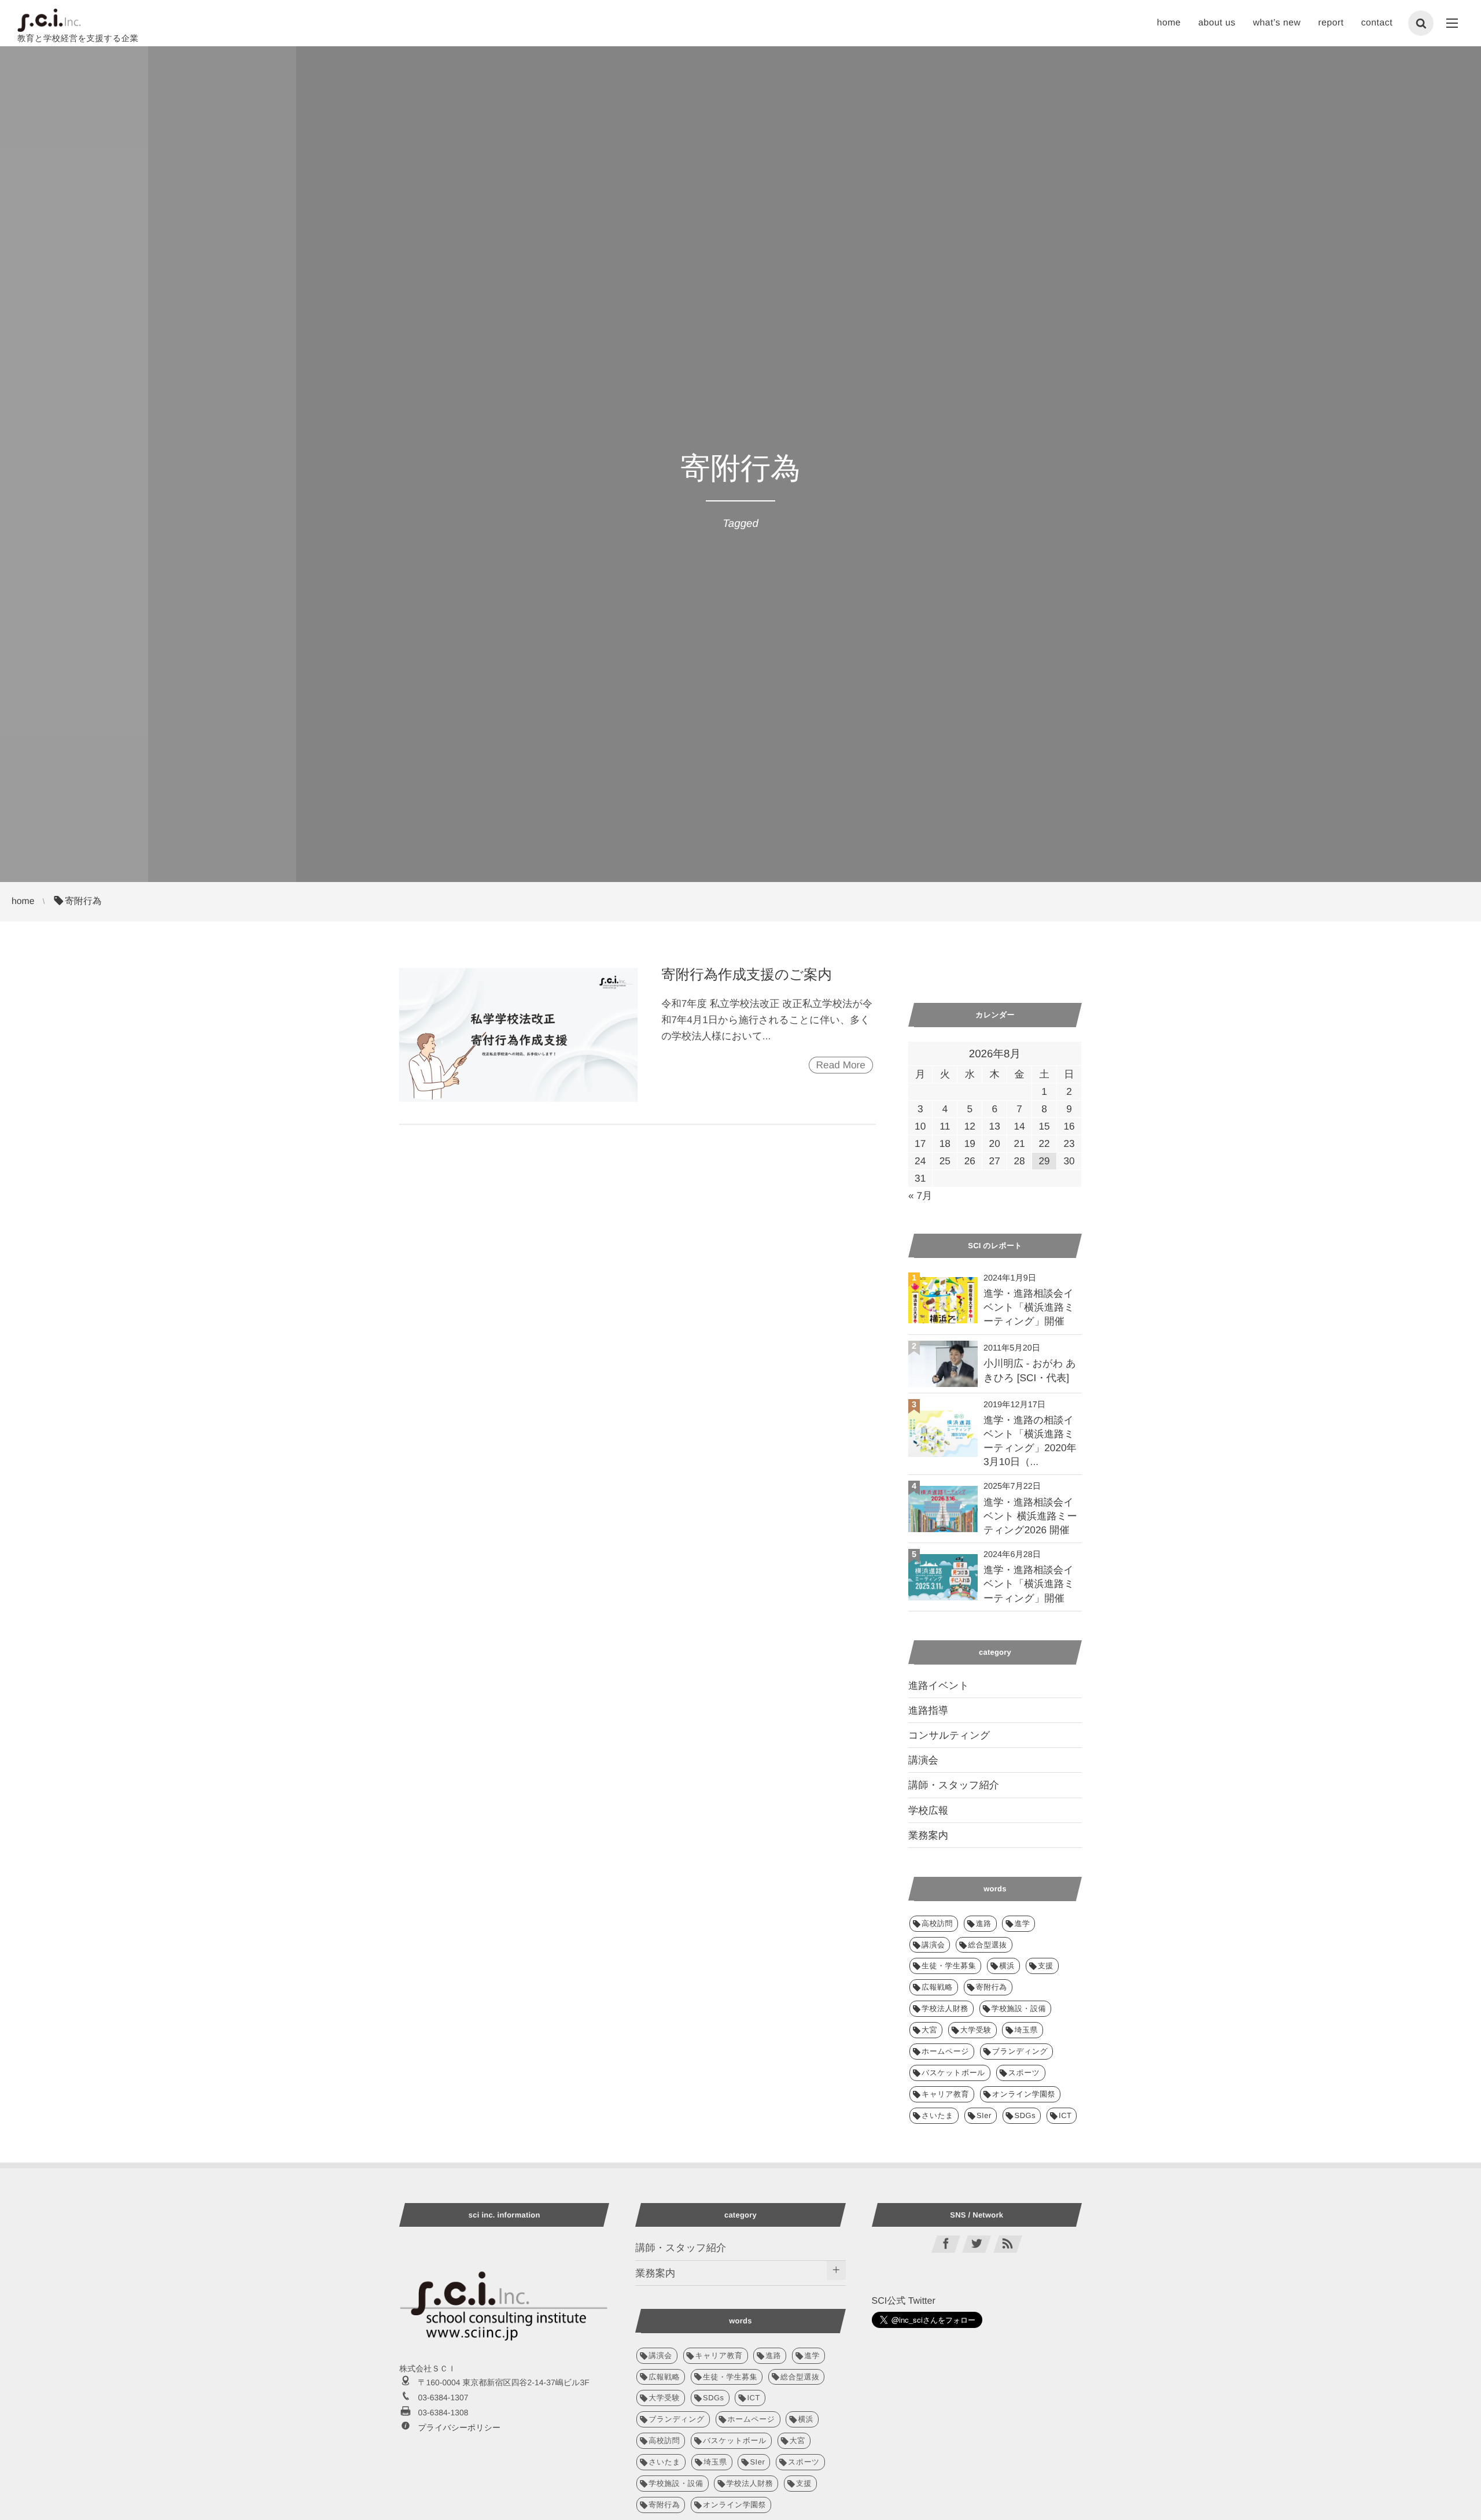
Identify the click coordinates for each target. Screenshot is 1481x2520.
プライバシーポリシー (459, 2427)
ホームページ (945, 2051)
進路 (984, 1923)
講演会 (923, 1760)
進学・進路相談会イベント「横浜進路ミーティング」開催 (1029, 1307)
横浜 (1007, 1966)
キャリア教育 (945, 2094)
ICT (1065, 2115)
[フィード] (1008, 2244)
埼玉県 (1026, 2030)
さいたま (937, 2115)
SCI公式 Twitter (904, 2301)
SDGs (1025, 2115)
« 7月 (920, 1196)
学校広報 (928, 1810)
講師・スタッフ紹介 (954, 1785)
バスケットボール (953, 2073)
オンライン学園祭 (1024, 2094)
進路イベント (939, 1685)
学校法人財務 (945, 2008)
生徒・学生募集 (949, 1966)
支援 (1046, 1966)
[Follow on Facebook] (946, 2244)
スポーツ (1024, 2073)
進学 (1022, 1923)
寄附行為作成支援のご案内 (747, 975)
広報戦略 (937, 1987)
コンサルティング (949, 1735)
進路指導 (928, 1710)
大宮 (929, 2030)
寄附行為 (992, 1987)
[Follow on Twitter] (977, 2244)
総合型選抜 (987, 1945)
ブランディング (1020, 2051)
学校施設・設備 (1019, 2008)
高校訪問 (937, 1923)
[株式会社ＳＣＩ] (49, 20)
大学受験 (976, 2030)
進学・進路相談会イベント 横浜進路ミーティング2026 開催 (1030, 1516)
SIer (984, 2115)
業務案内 (928, 1835)
